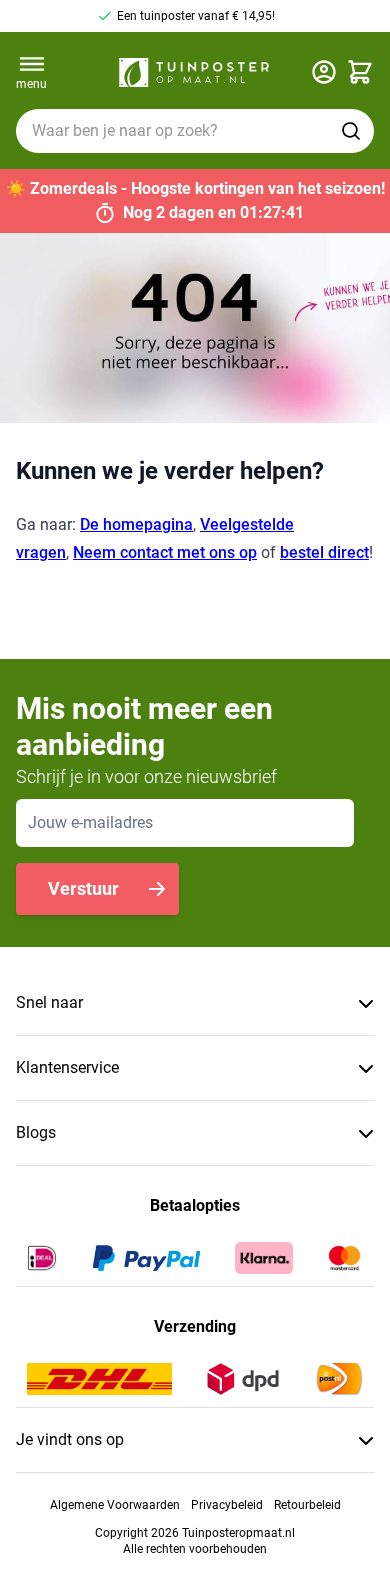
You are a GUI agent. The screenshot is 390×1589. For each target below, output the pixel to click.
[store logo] (194, 72)
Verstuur (83, 888)
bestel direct (324, 552)
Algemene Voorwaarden (115, 1505)
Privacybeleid (227, 1505)
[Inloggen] (324, 72)
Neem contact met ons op (165, 552)
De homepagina (136, 524)
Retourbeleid (307, 1505)
